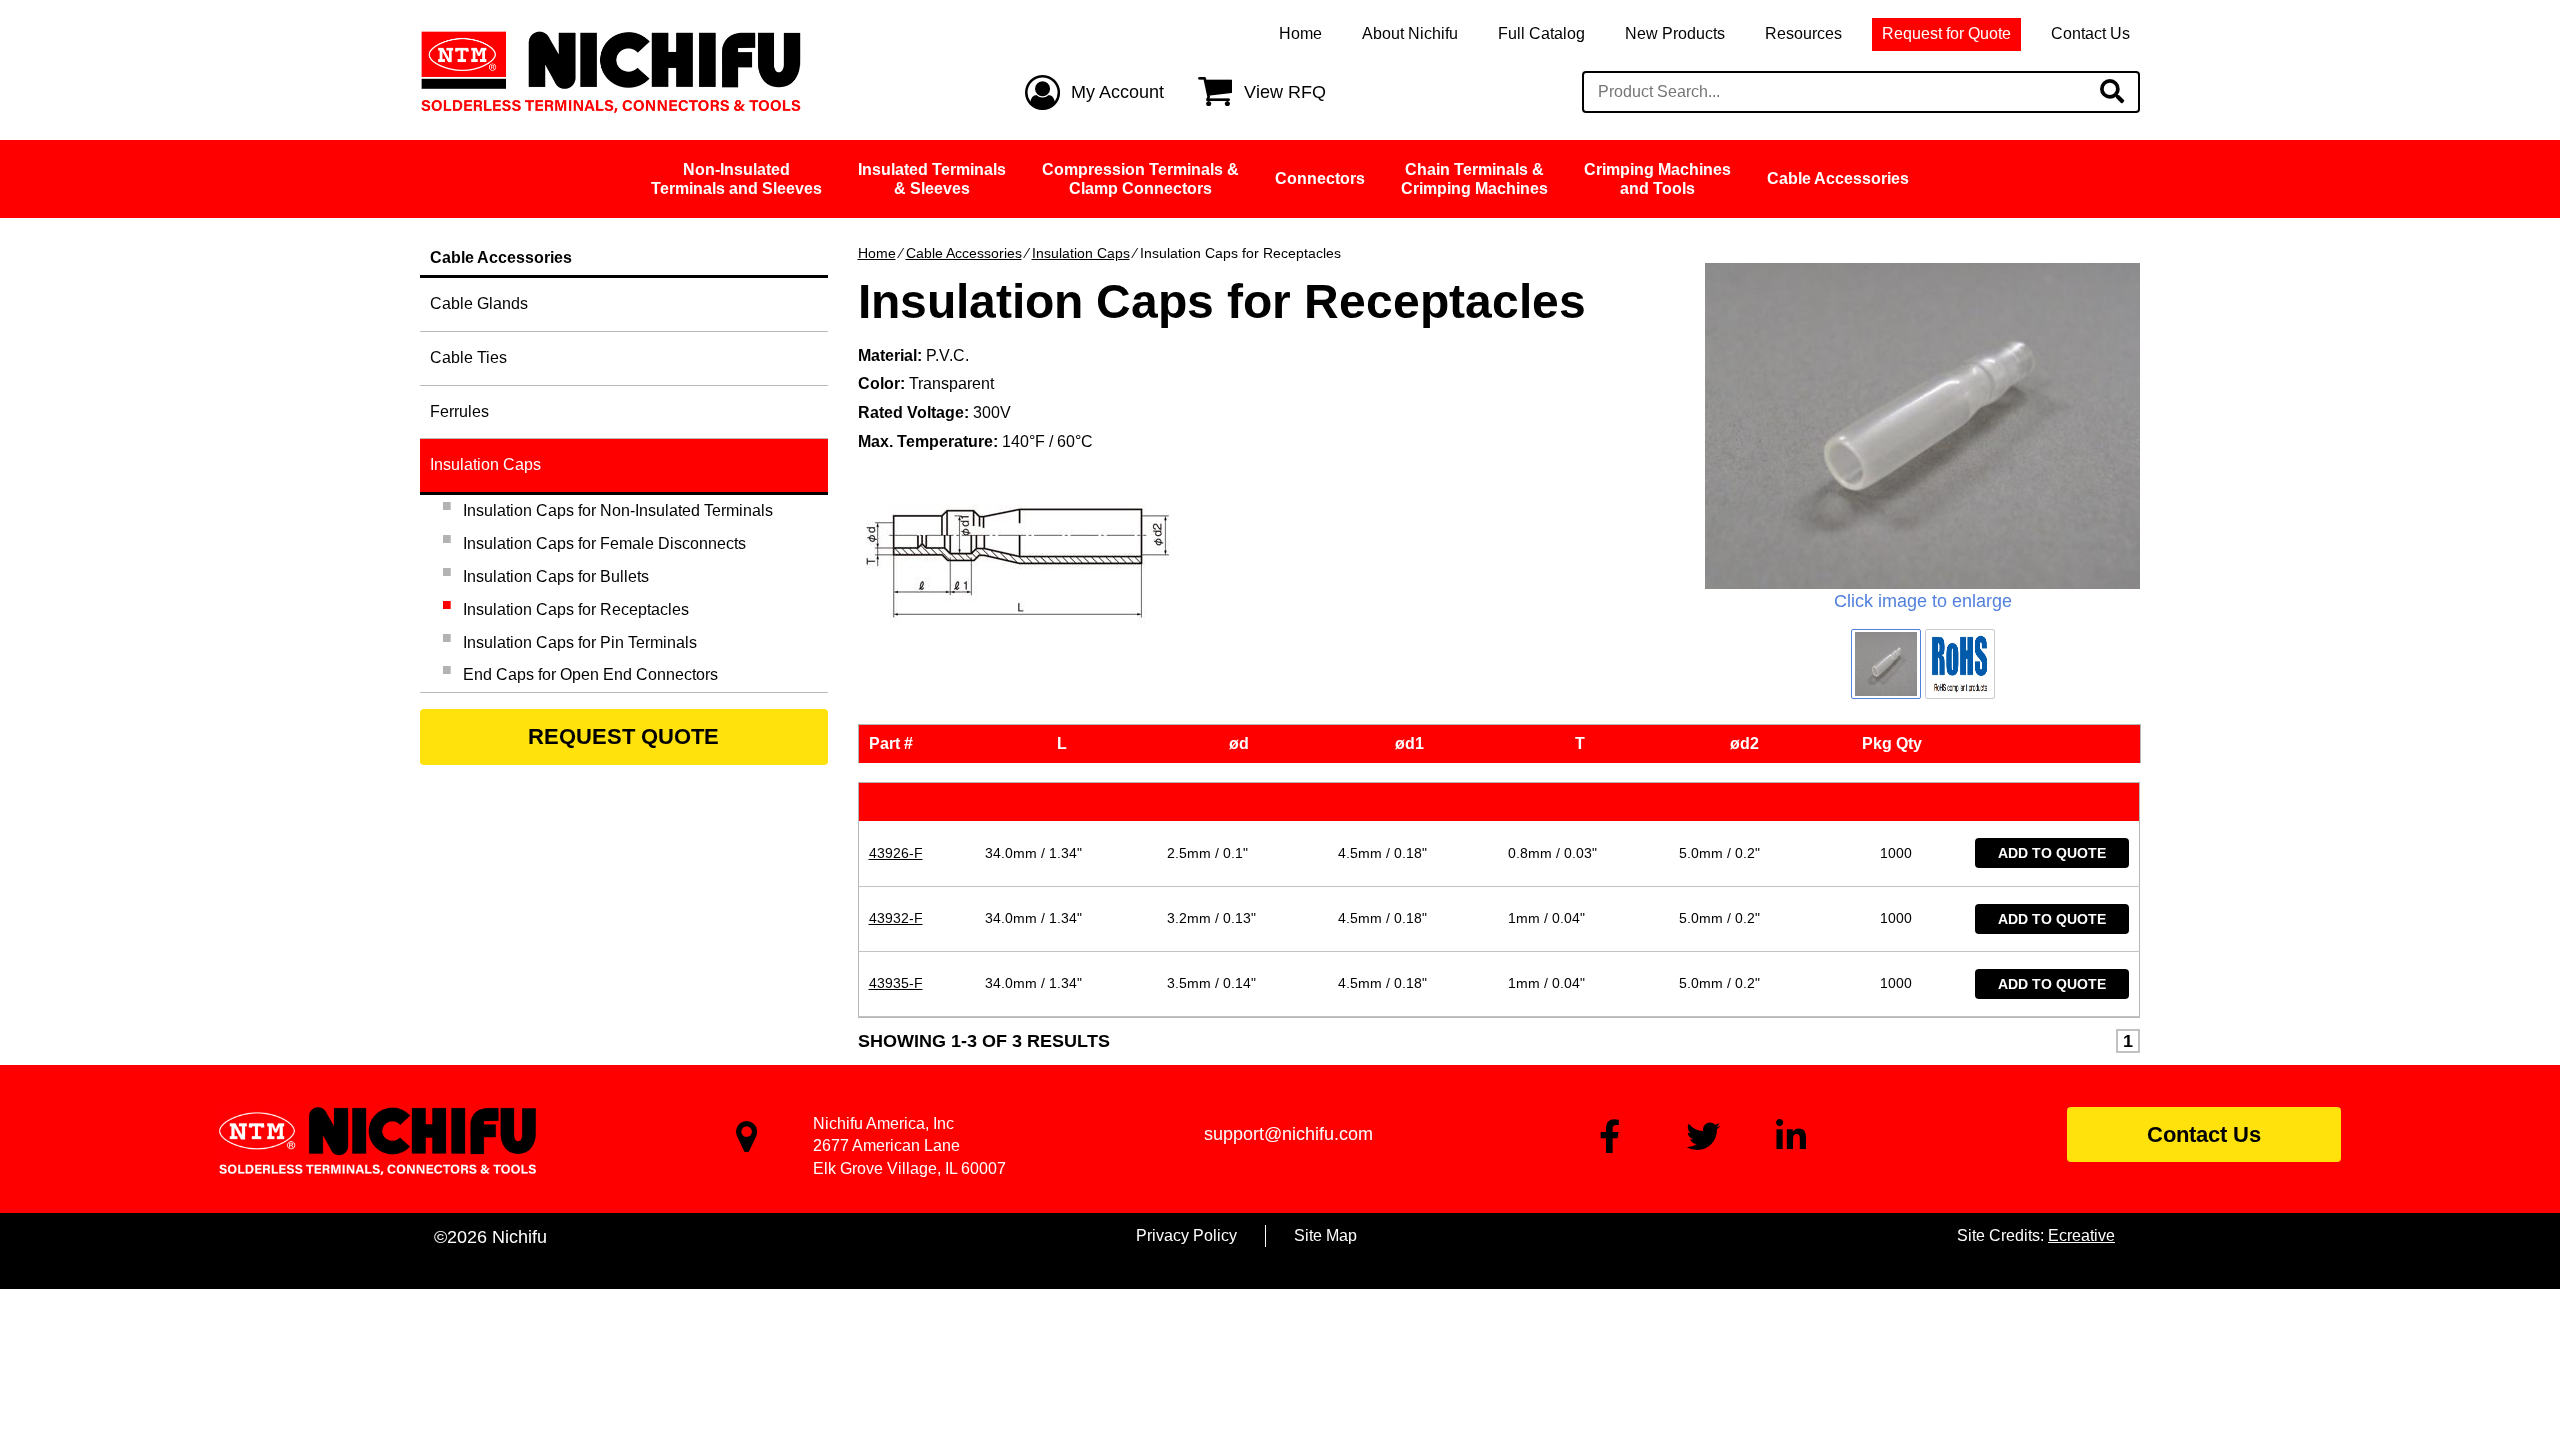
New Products (1675, 33)
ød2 (1748, 743)
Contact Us (2090, 33)
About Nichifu (1410, 33)
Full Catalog (1541, 33)
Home (1300, 33)
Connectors (1320, 178)
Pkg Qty (1896, 743)
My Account (1117, 92)
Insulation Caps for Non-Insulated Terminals (618, 510)
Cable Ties (468, 357)
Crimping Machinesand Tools (1657, 179)
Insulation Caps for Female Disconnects (604, 543)
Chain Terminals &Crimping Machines (1474, 179)
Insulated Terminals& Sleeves (932, 179)
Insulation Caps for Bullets (556, 576)
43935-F (896, 983)
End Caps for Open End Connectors (590, 674)
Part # (895, 743)
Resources (1803, 33)
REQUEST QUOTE (623, 736)
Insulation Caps (1081, 253)
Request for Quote (1946, 33)
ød (1243, 743)
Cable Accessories (1838, 178)
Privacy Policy (1186, 1235)
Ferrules (459, 411)
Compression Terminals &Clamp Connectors (1140, 179)
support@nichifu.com (1288, 1134)
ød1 (1413, 743)
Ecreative (2081, 1235)
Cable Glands (479, 303)
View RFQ (1285, 92)
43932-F (896, 918)
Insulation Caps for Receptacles (576, 609)
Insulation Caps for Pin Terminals (580, 642)
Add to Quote (2052, 853)
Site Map (1325, 1235)
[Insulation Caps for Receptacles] (1922, 426)
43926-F (896, 853)
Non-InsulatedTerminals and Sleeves (736, 179)
